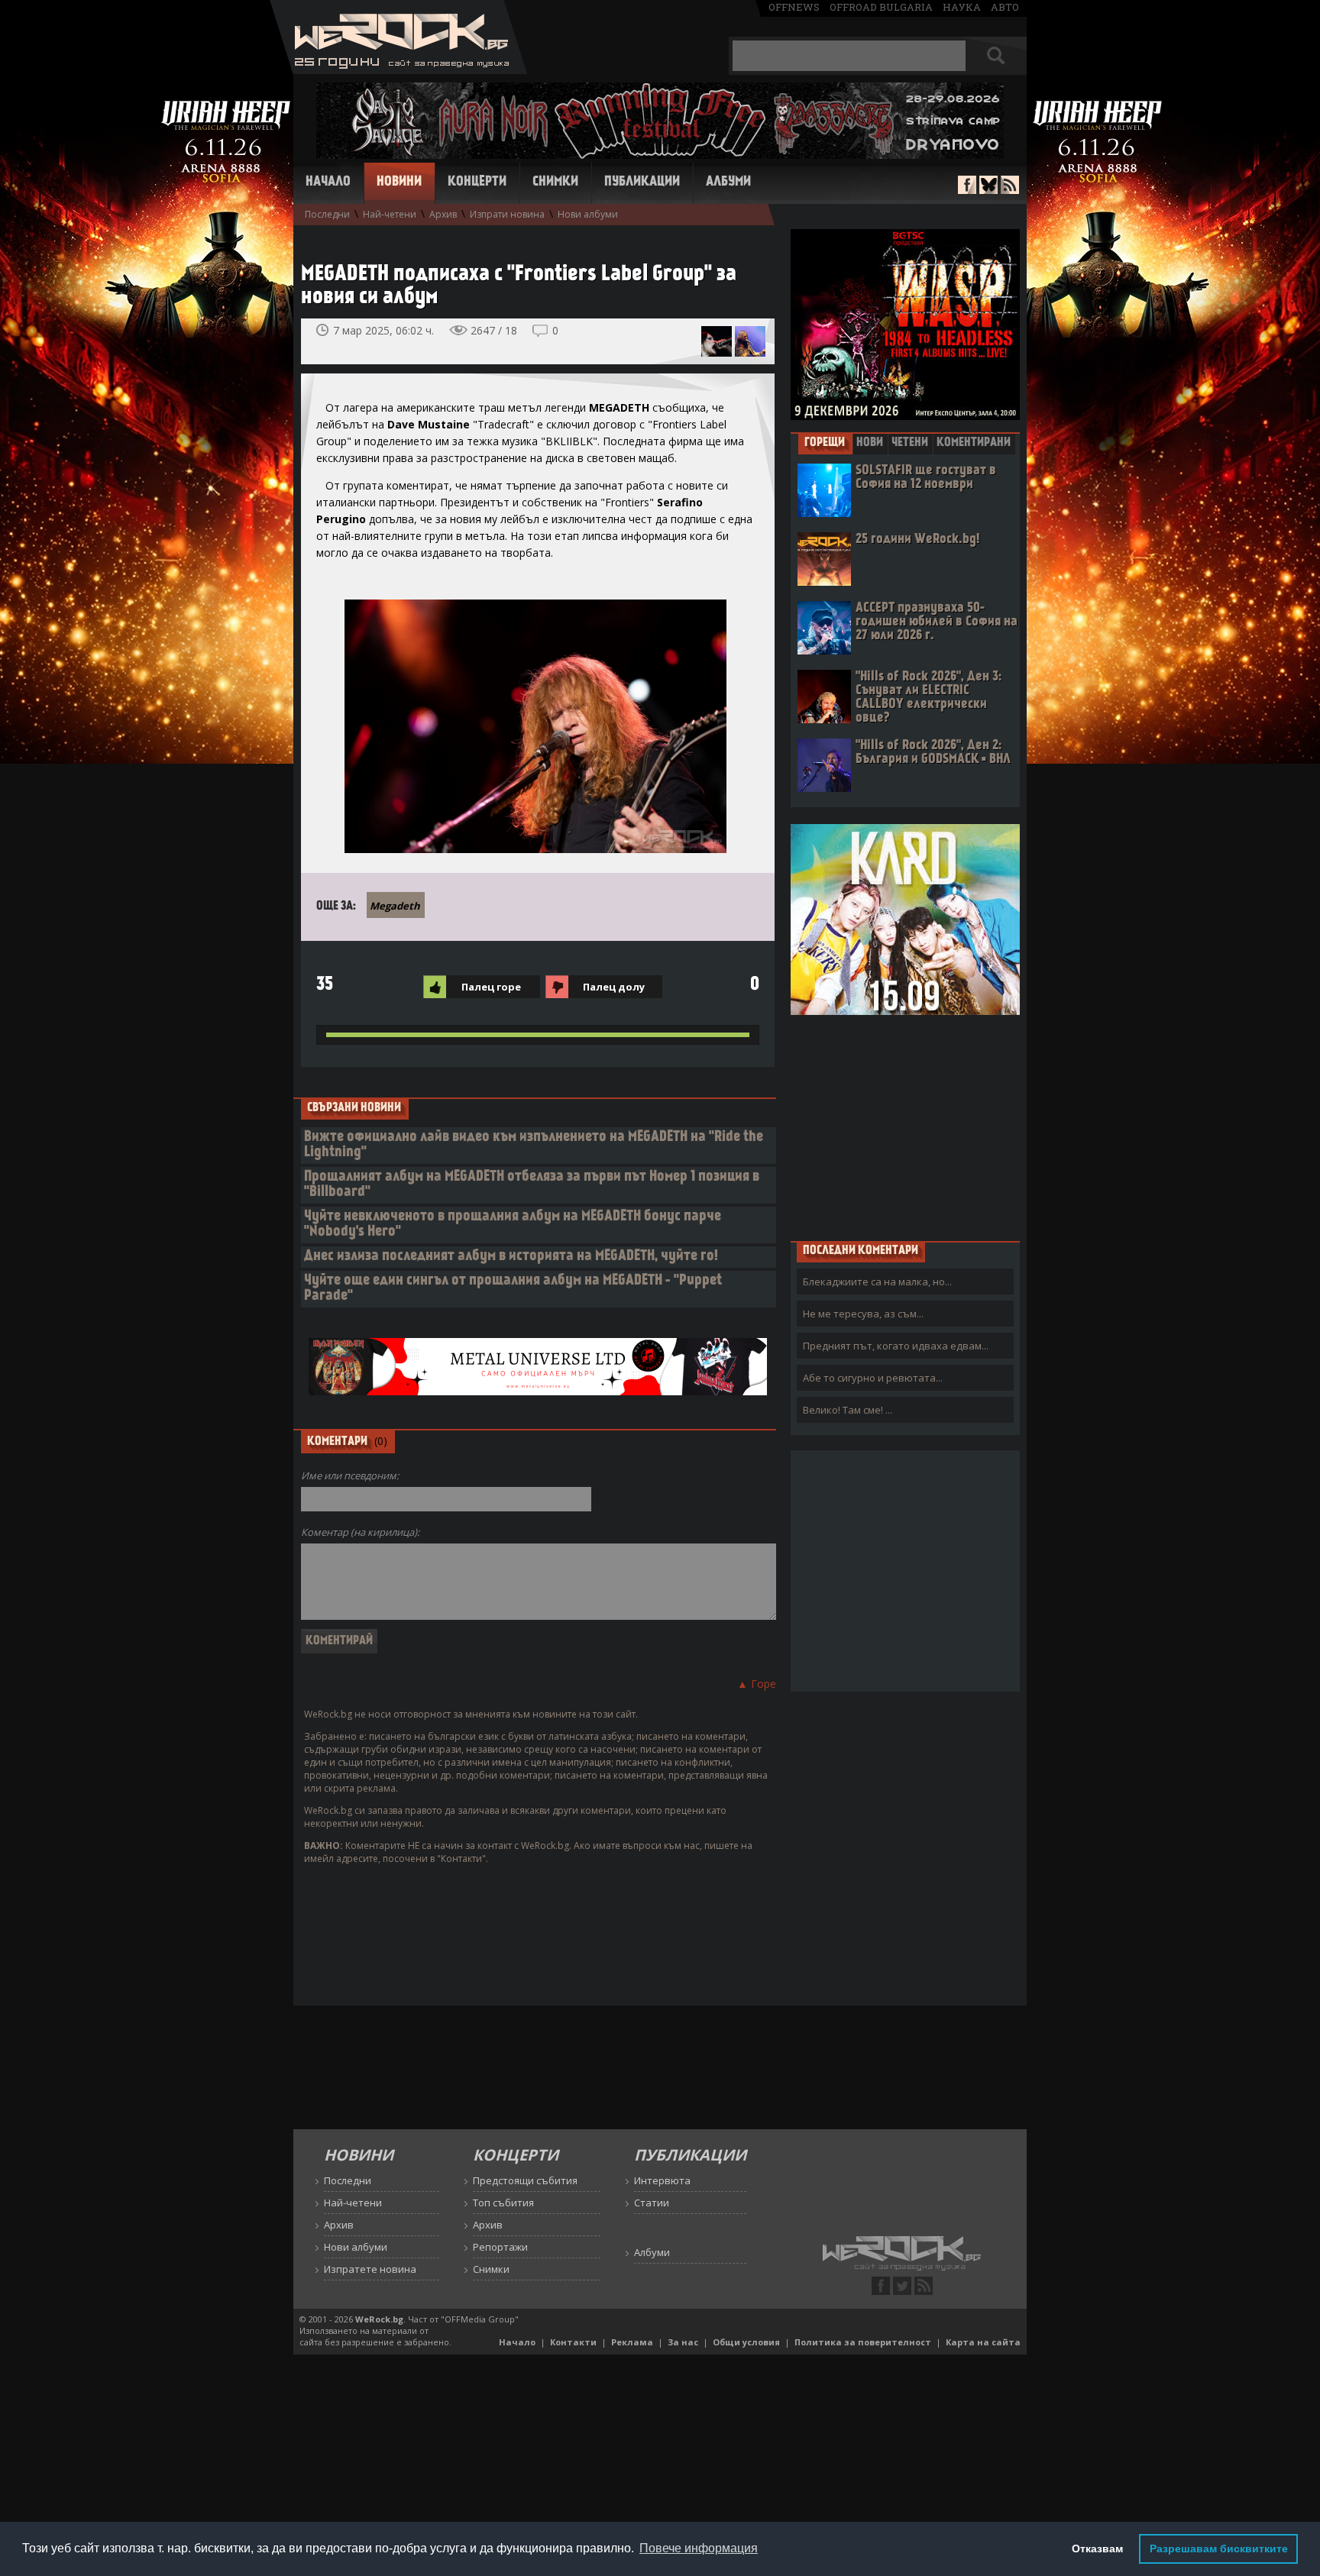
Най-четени (390, 214)
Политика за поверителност (863, 2342)
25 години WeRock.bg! (917, 540)
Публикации (642, 183)
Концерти (477, 183)
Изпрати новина (507, 214)
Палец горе (491, 987)
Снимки (555, 183)
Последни (327, 214)
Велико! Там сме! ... (848, 1410)
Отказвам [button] (1097, 2549)
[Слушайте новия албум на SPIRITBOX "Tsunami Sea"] (717, 341)
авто (1005, 7)
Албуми (728, 183)
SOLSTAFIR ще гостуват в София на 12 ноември (926, 478)
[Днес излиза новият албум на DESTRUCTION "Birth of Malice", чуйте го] (750, 341)
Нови (870, 443)
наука (962, 7)
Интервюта (662, 2180)
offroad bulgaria (881, 7)
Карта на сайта (983, 2342)
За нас (683, 2342)
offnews (794, 7)
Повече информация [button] (699, 2548)
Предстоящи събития (525, 2180)
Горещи (825, 443)
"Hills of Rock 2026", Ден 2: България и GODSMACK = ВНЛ (933, 753)
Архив (443, 214)
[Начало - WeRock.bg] (398, 70)
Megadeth (395, 906)
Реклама (632, 2342)
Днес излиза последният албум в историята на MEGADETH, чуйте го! (511, 1257)
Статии (652, 2203)
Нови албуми (588, 214)
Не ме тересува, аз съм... (863, 1314)
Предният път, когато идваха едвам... (896, 1346)
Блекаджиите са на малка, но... (877, 1282)
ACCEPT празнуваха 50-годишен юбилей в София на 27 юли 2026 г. (937, 622)
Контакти (573, 2342)
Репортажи (500, 2247)
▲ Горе (757, 1684)
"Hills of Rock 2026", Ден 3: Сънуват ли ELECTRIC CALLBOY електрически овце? (929, 698)
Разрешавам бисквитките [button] (1219, 2549)
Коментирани (974, 443)
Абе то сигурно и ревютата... (873, 1378)
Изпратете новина (370, 2269)
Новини (399, 183)
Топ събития (503, 2203)
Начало (328, 183)
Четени (910, 443)
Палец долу (614, 987)
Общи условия (746, 2342)
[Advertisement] (905, 1127)
